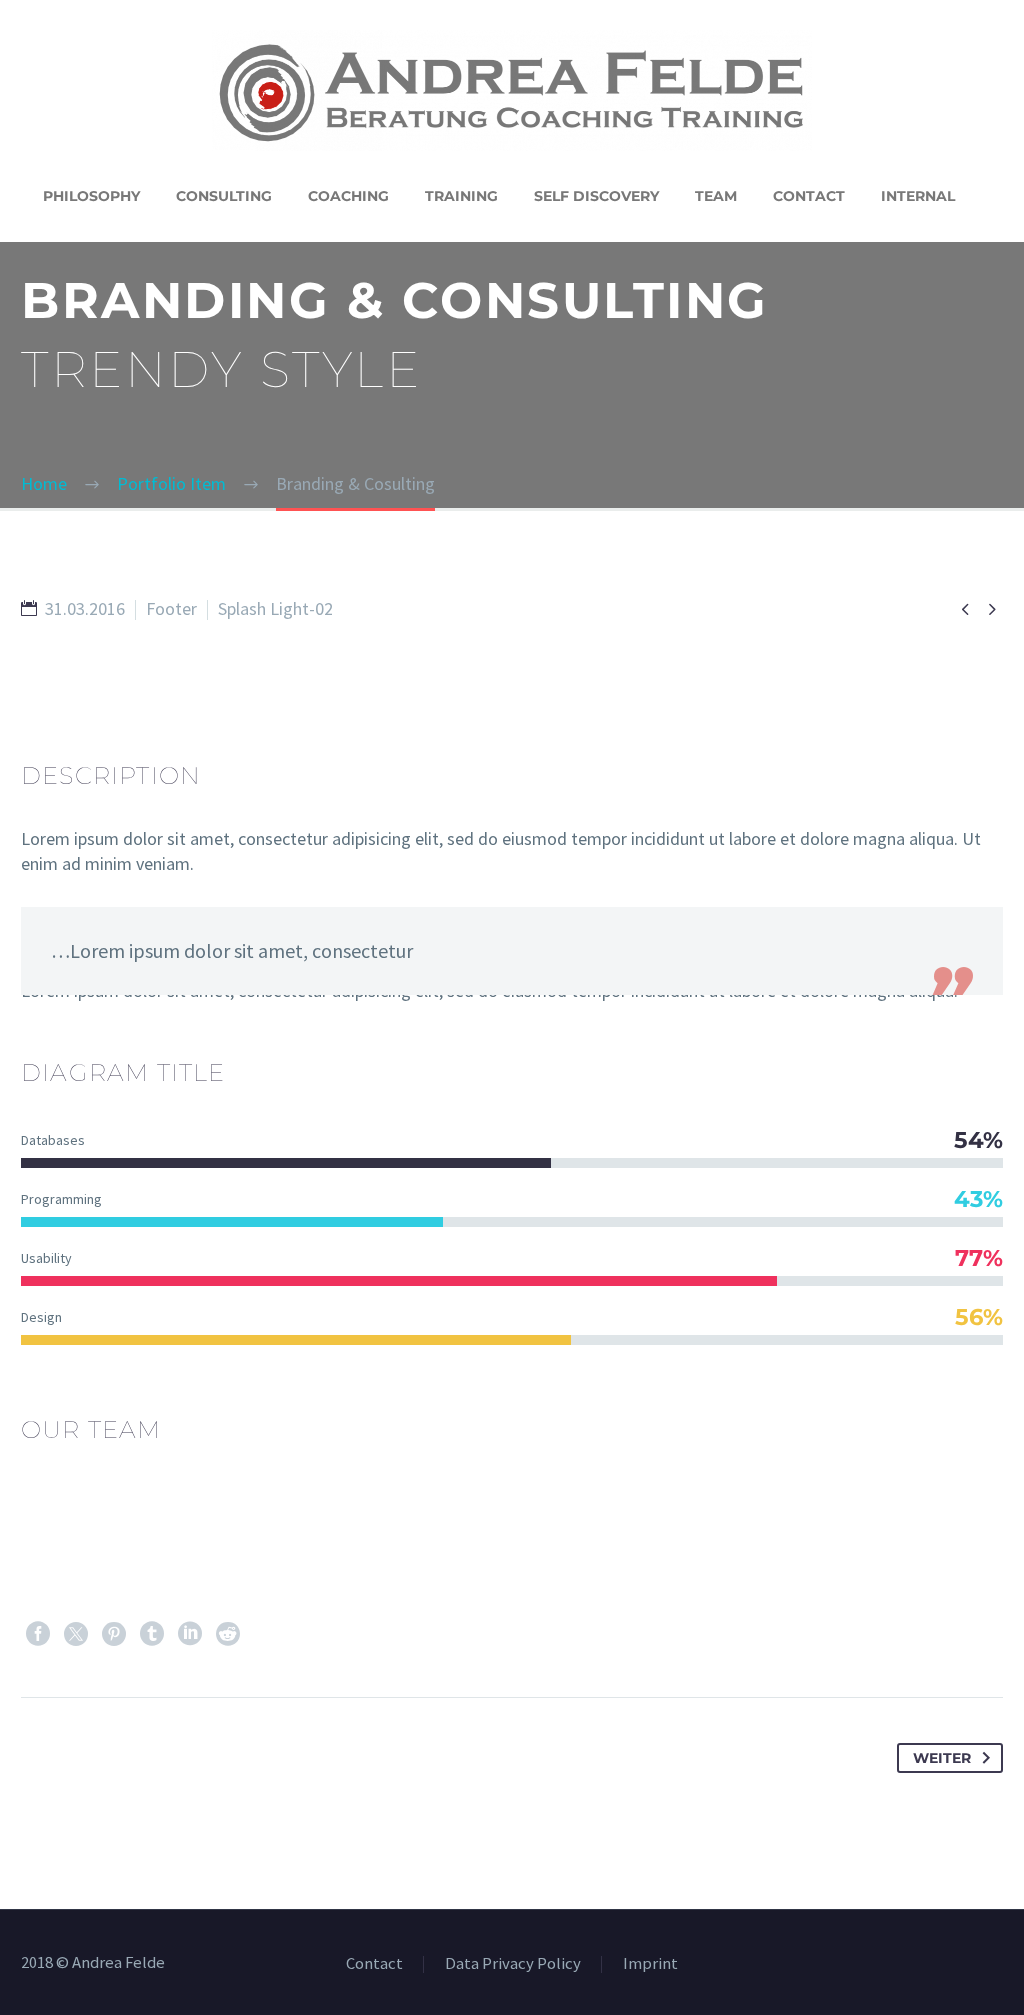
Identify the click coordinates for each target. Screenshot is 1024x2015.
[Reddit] (228, 1634)
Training (461, 196)
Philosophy (91, 196)
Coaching (348, 196)
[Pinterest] (114, 1634)
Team (716, 196)
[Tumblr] (152, 1634)
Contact (809, 196)
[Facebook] (38, 1634)
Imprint (650, 1964)
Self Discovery (596, 196)
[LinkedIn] (190, 1634)
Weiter (942, 1758)
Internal (918, 196)
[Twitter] (76, 1634)
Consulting (224, 196)
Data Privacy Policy (513, 1964)
